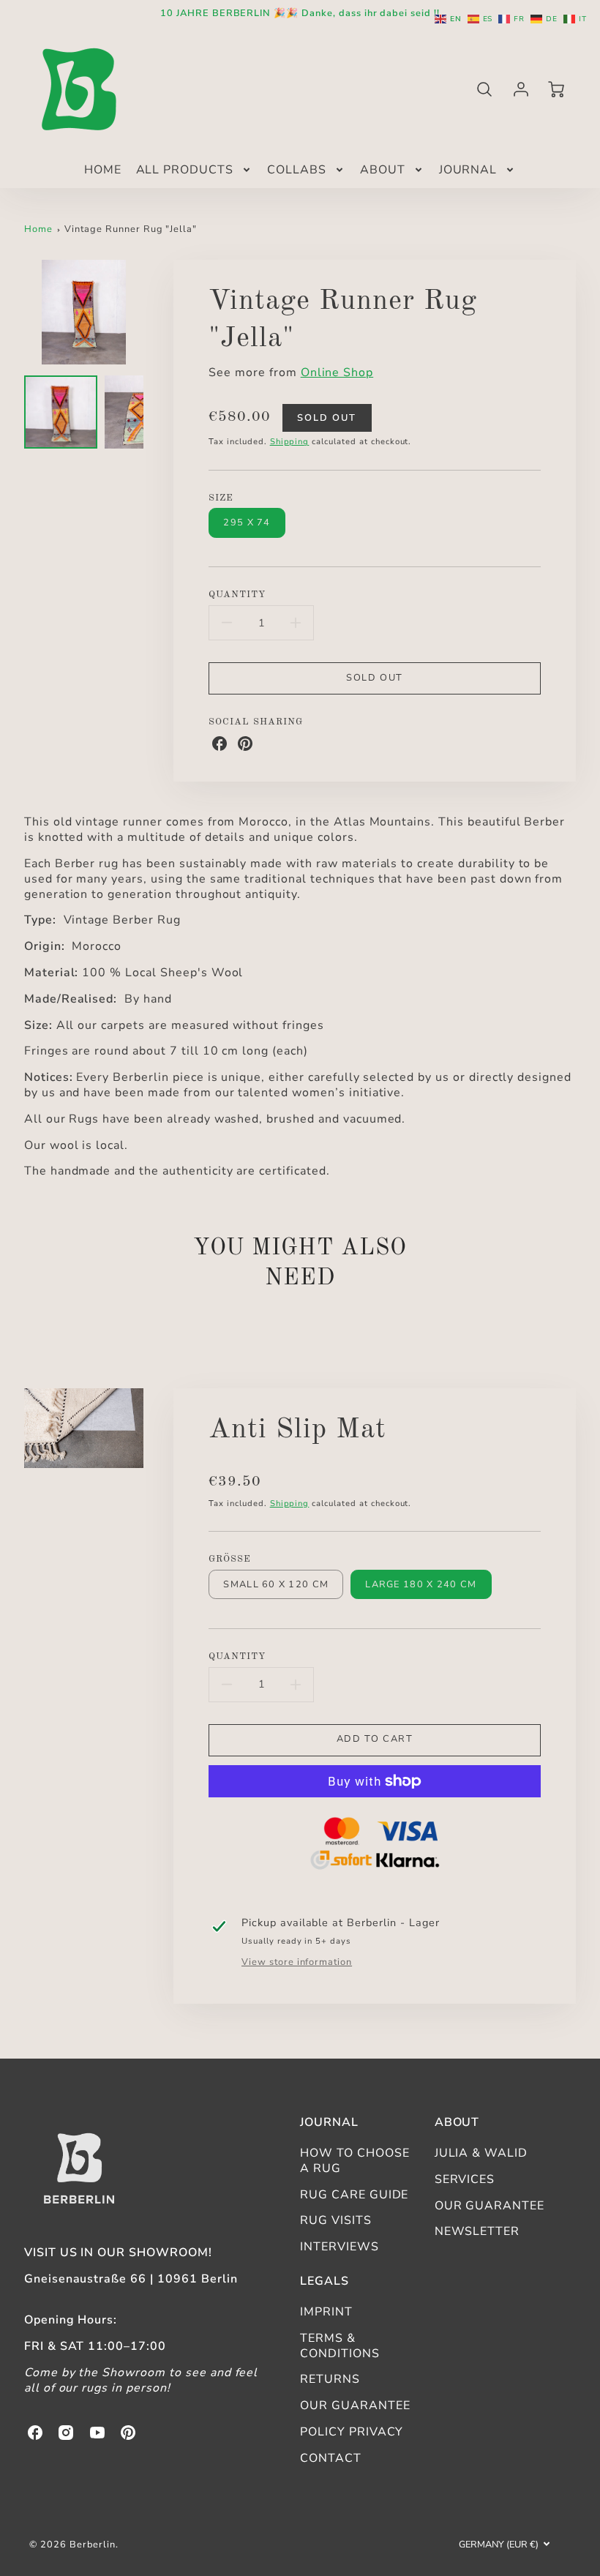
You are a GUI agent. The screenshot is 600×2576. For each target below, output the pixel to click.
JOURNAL (468, 170)
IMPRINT (326, 2312)
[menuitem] (103, 170)
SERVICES (465, 2179)
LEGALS (325, 2281)
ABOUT (383, 170)
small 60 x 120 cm (276, 1584)
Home (38, 229)
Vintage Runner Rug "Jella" (131, 229)
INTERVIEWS (340, 2247)
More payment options (375, 1846)
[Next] (154, 312)
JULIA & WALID (481, 2153)
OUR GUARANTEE (490, 2206)
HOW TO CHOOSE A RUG (355, 2161)
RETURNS (330, 2379)
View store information (297, 1962)
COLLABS (297, 170)
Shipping (290, 442)
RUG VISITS (336, 2220)
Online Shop (337, 372)
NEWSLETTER (477, 2231)
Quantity (237, 595)
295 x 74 (247, 523)
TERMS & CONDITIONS (340, 2346)
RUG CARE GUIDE (354, 2195)
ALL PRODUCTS (185, 170)
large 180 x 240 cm (421, 1584)
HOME (103, 170)
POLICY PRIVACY (352, 2432)
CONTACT (331, 2458)
